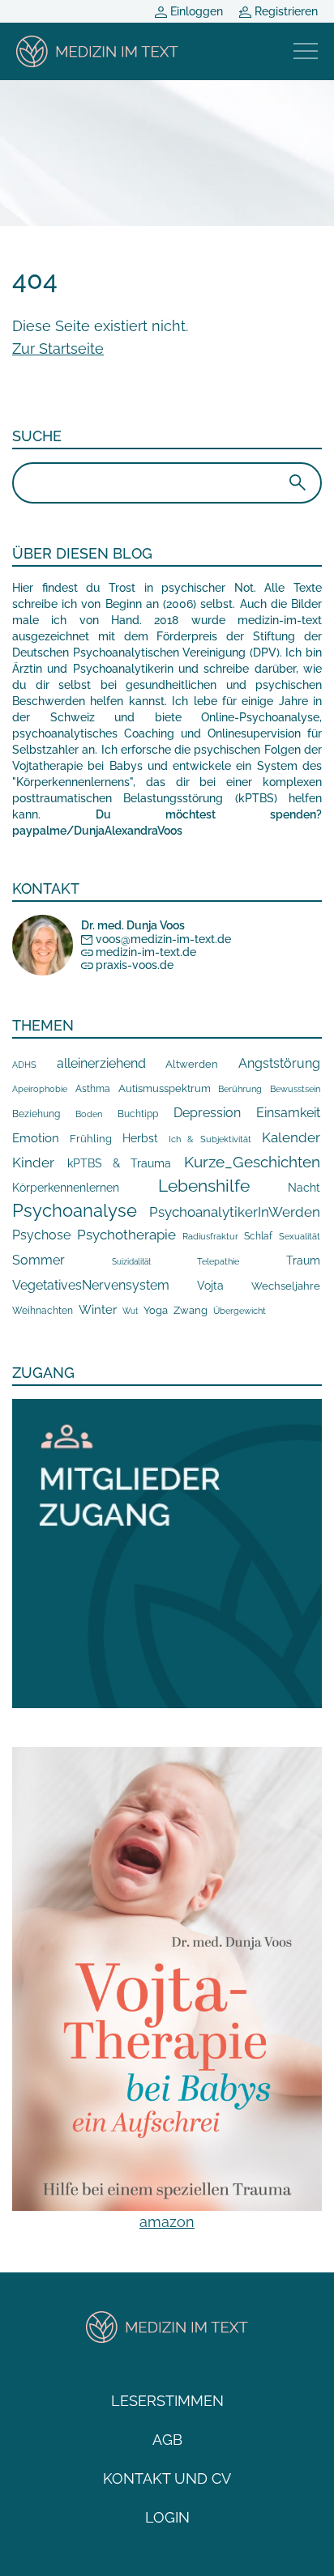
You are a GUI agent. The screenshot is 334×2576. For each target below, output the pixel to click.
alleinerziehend (101, 1063)
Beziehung (36, 1114)
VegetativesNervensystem (91, 1285)
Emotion (36, 1138)
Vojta (210, 1286)
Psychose (41, 1235)
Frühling (91, 1139)
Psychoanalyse (75, 1210)
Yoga (156, 1310)
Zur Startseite (58, 349)
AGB (167, 2440)
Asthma (93, 1088)
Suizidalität (131, 1262)
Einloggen (195, 11)
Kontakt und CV (167, 2478)
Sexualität (300, 1237)
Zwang (191, 1310)
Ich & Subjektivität (210, 1139)
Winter (98, 1309)
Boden (89, 1114)
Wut (130, 1311)
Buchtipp (138, 1114)
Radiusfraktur (210, 1237)
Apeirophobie (40, 1089)
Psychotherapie (126, 1235)
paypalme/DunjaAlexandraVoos (97, 831)
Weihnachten (43, 1311)
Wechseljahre (286, 1286)
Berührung (240, 1089)
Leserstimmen (167, 2401)
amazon (167, 2222)
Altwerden (192, 1064)
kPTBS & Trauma (119, 1163)
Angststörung (279, 1063)
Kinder (33, 1163)
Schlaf (258, 1236)
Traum (303, 1260)
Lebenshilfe (204, 1186)
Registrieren (285, 11)
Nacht (304, 1188)
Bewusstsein (295, 1089)
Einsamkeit (288, 1113)
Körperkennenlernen (66, 1188)
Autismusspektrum (165, 1088)
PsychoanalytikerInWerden (235, 1212)
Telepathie (218, 1262)
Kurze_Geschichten (252, 1162)
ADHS (24, 1065)
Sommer (39, 1260)
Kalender (291, 1137)
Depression (207, 1113)
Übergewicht (240, 1311)
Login (167, 2517)
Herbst (140, 1138)
